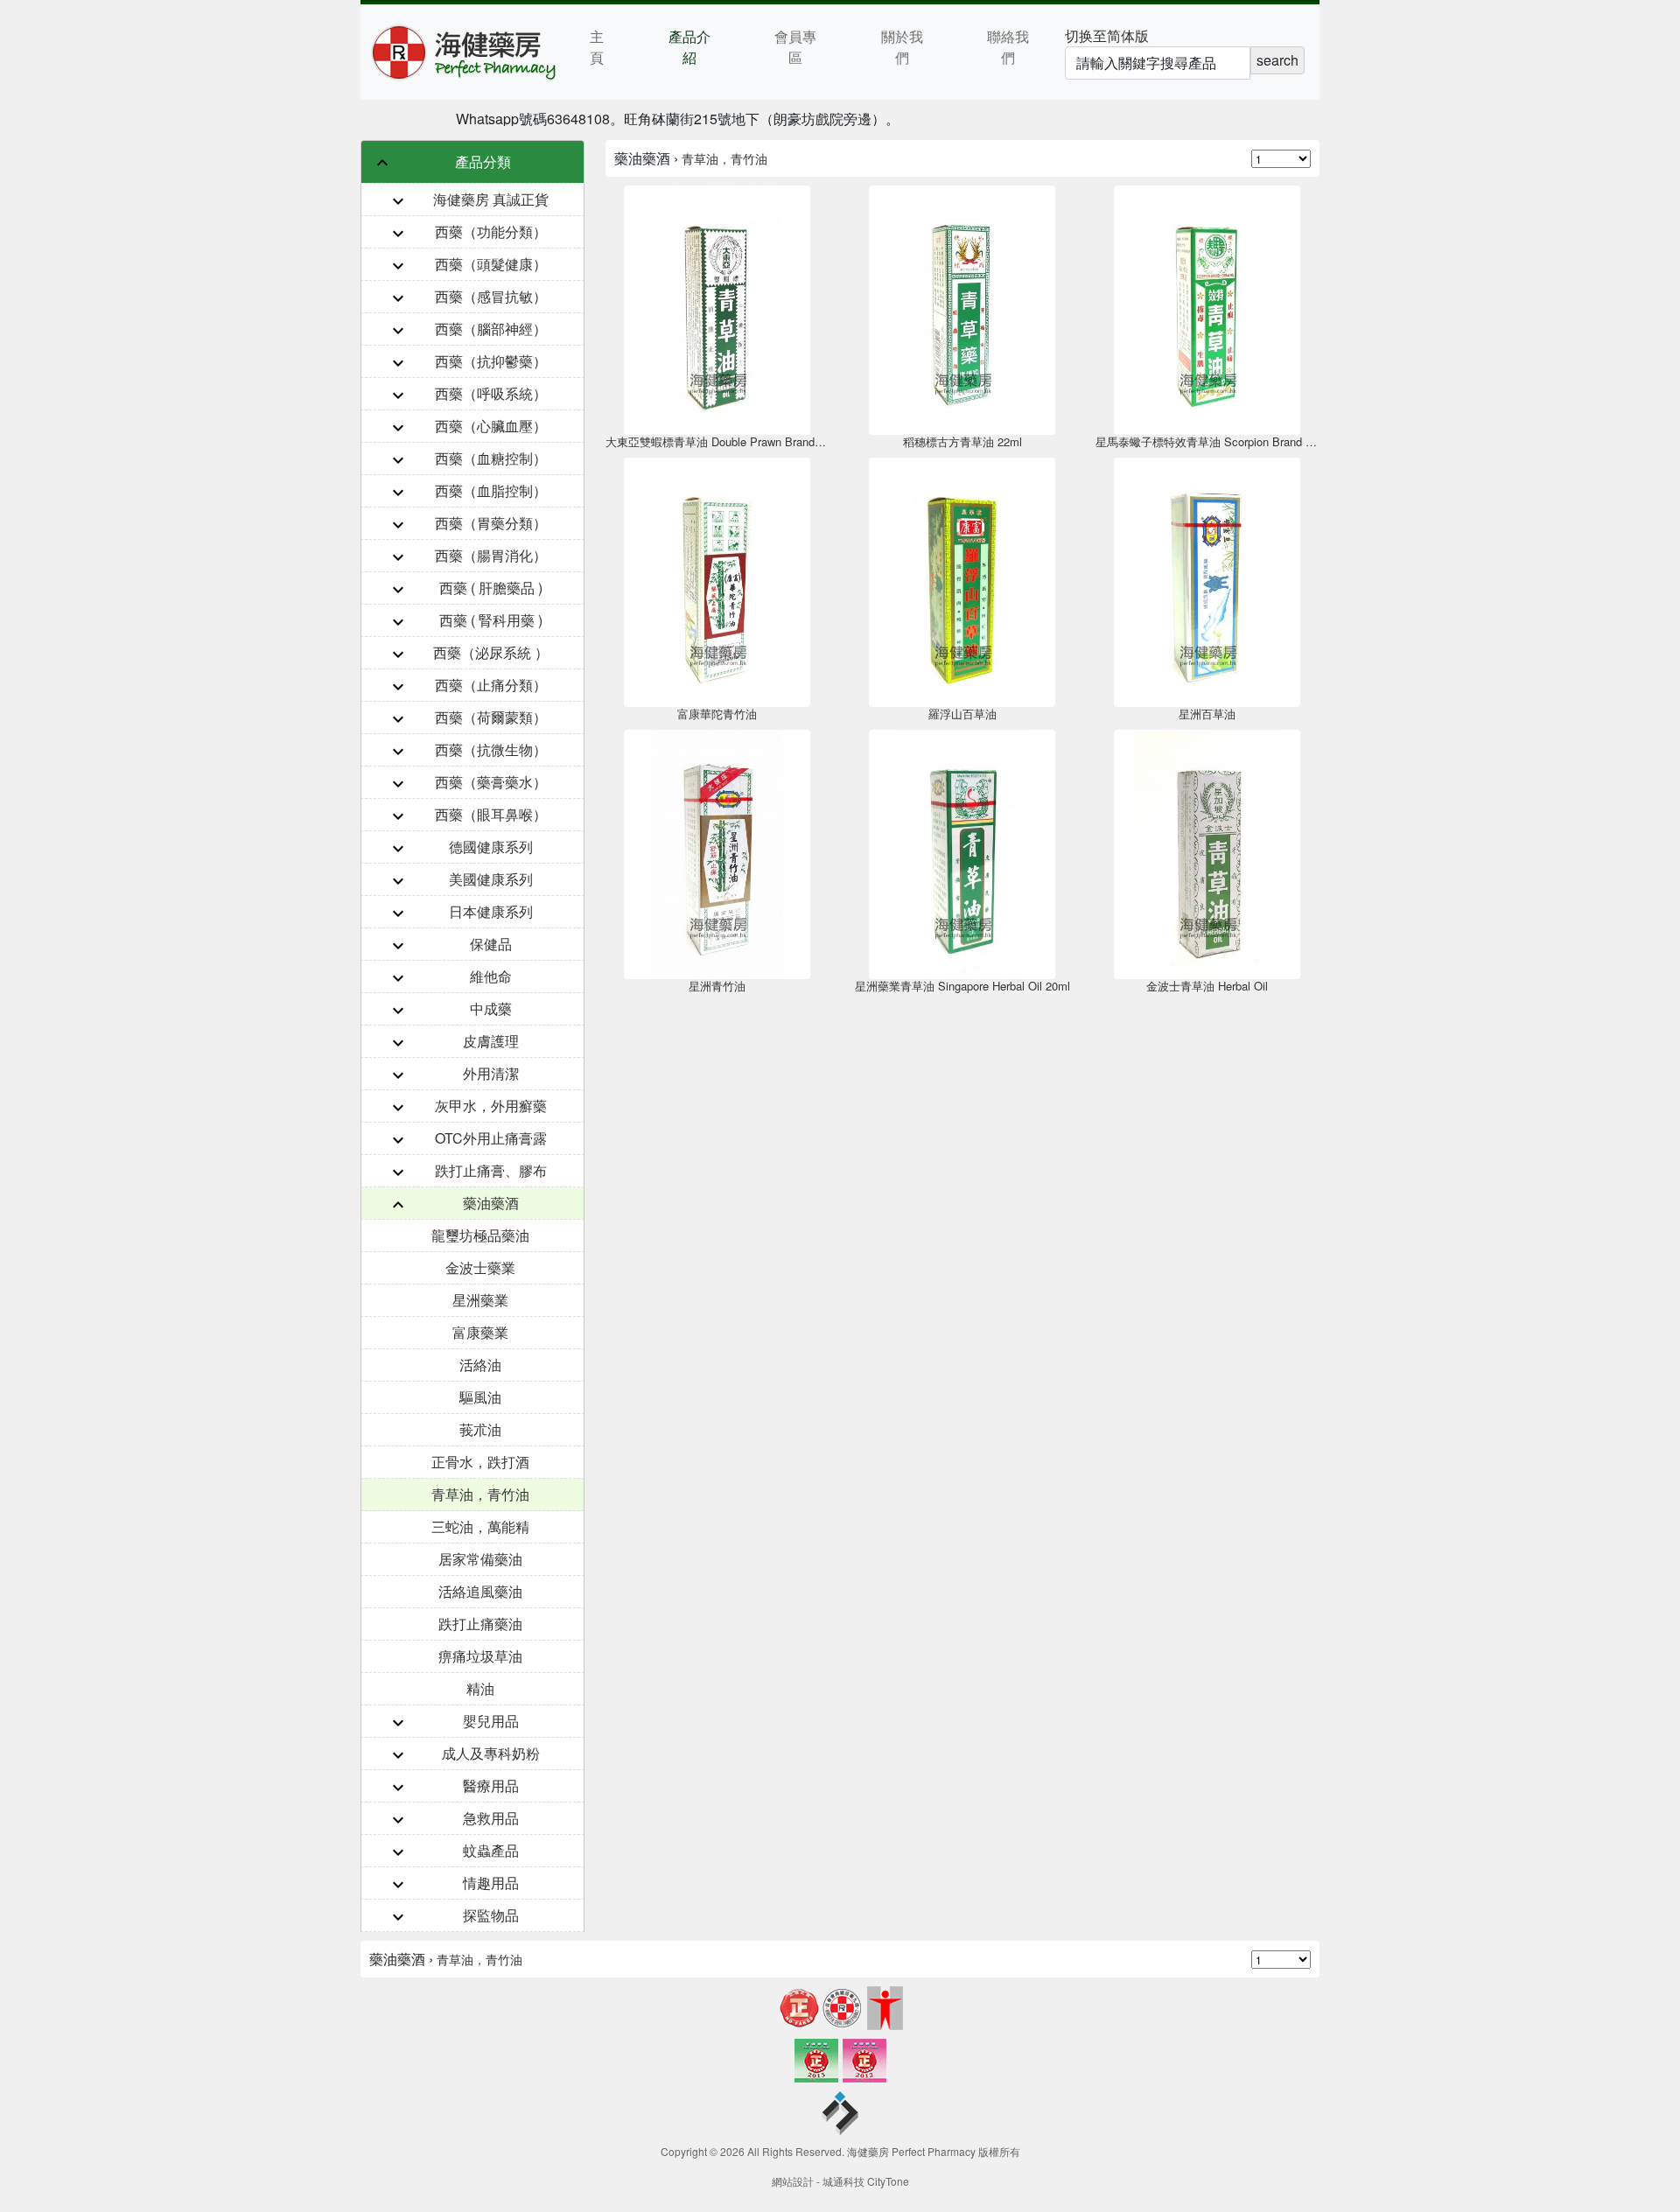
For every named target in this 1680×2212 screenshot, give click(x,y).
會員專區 (795, 47)
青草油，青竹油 (480, 1494)
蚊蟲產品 (491, 1850)
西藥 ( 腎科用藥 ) (491, 620)
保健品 (491, 944)
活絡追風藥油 (480, 1591)
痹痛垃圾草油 (480, 1656)
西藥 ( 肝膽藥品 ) (491, 588)
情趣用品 (491, 1883)
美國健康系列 (491, 879)
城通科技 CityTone (866, 2181)
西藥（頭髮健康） (491, 264)
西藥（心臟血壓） (491, 426)
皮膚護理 (491, 1041)
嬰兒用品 (491, 1721)
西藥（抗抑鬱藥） (491, 361)
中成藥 (491, 1008)
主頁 (597, 47)
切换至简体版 (1107, 35)
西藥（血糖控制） (491, 458)
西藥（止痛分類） (491, 685)
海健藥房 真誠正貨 (491, 199)
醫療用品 (491, 1785)
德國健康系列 (491, 847)
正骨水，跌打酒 (480, 1462)
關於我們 (902, 47)
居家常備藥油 (480, 1559)
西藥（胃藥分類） (491, 523)
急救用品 (491, 1818)
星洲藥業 (480, 1300)
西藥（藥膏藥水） (491, 782)
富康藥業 (480, 1332)
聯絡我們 (1008, 47)
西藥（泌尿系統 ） (491, 652)
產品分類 (483, 161)
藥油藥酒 (491, 1203)
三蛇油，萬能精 (480, 1526)
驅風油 (480, 1397)
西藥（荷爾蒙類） (491, 717)
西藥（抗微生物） (491, 749)
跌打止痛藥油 (480, 1624)
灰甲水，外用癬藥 (491, 1106)
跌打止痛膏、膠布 (491, 1170)
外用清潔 (491, 1073)
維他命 (491, 976)
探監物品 (491, 1915)
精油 (480, 1688)
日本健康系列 (491, 911)
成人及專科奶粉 (491, 1753)
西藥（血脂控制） (491, 490)
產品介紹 (689, 47)
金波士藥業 (480, 1267)
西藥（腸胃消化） (491, 555)
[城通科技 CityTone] (840, 2115)
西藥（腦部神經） (491, 329)
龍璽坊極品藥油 (480, 1235)
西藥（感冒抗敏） (491, 296)
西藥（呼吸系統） (491, 393)
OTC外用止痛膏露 (491, 1138)
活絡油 (480, 1365)
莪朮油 (480, 1429)
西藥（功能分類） (491, 231)
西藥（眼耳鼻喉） (491, 814)
